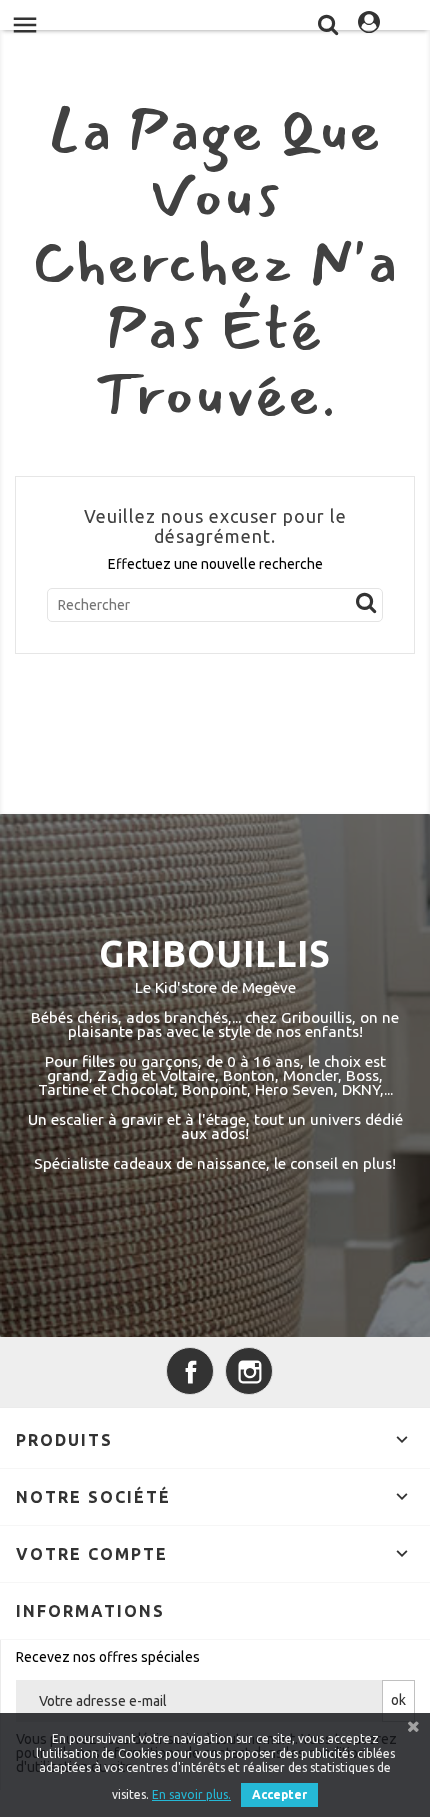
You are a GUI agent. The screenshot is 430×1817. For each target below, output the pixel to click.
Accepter (279, 1794)
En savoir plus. (191, 1794)
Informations (90, 1611)
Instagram (249, 1371)
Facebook (190, 1371)
